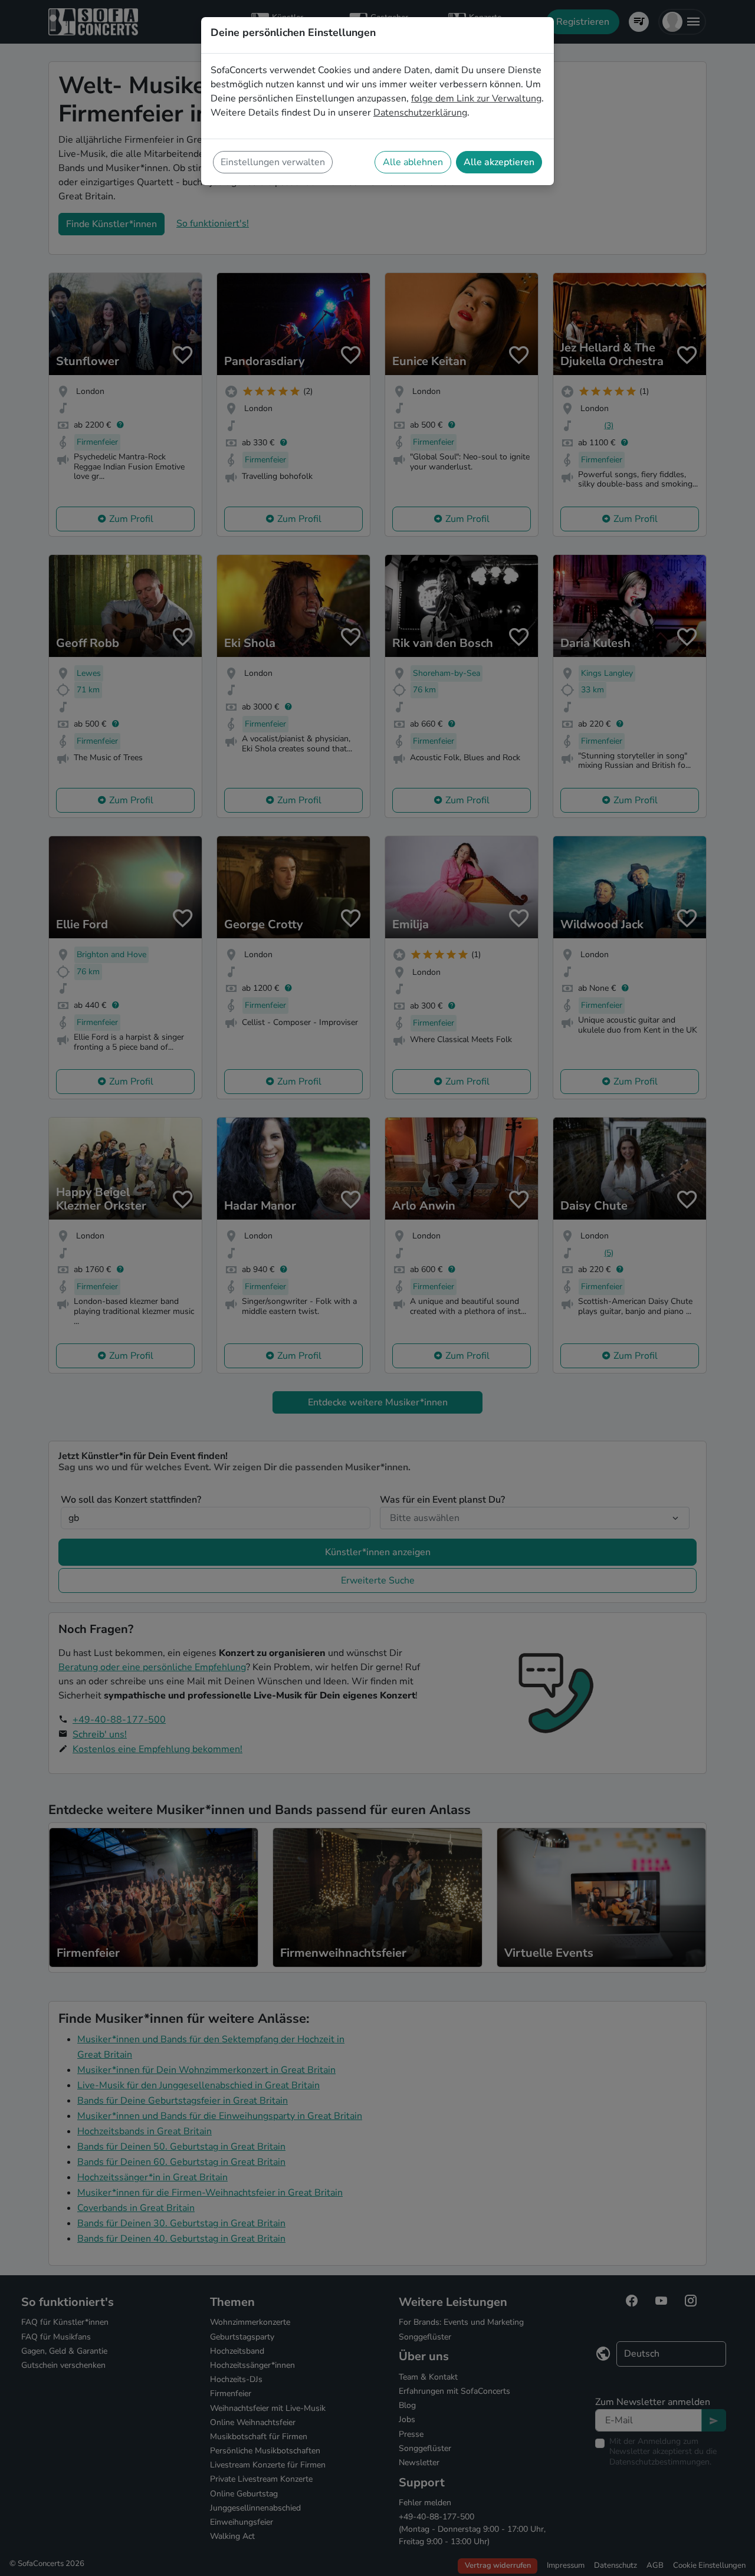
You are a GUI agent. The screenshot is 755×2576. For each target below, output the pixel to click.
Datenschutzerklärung (420, 113)
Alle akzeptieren (499, 162)
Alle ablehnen (413, 162)
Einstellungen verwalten (273, 162)
